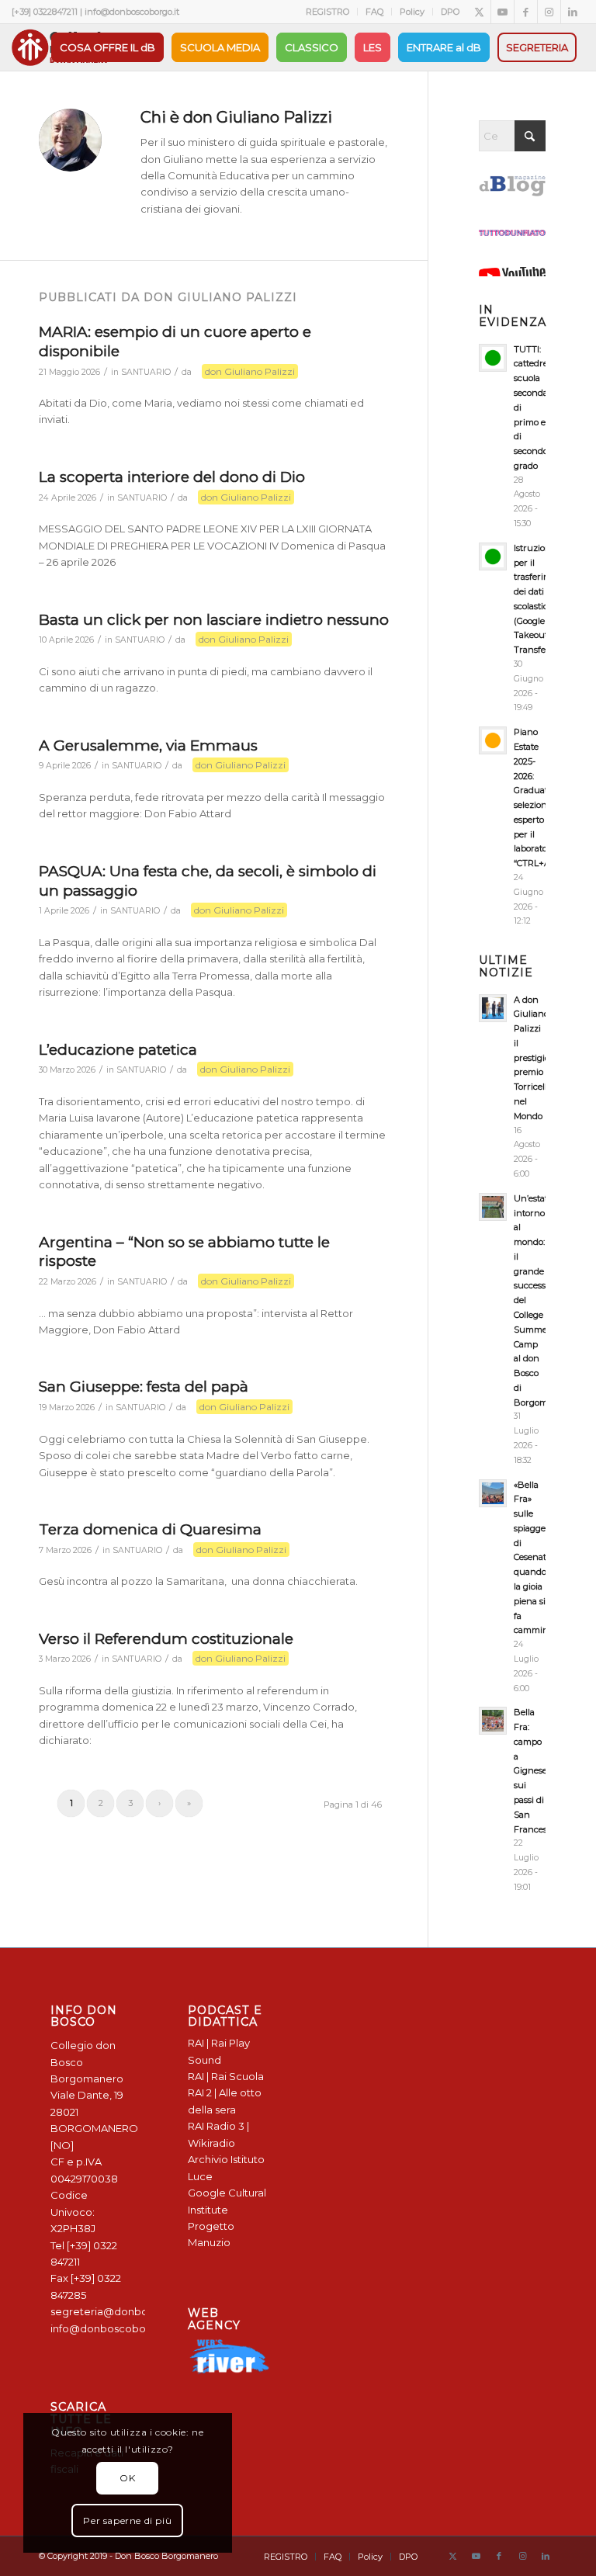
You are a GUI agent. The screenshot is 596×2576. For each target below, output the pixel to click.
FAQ (374, 12)
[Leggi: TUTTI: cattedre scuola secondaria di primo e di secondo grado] (493, 358)
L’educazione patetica (118, 1050)
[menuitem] (328, 12)
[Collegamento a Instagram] (549, 12)
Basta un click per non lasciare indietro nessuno (214, 620)
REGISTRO (327, 12)
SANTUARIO (146, 372)
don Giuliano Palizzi (250, 371)
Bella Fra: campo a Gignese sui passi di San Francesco (535, 1770)
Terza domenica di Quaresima (150, 1529)
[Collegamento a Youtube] (502, 12)
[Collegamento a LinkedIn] (573, 12)
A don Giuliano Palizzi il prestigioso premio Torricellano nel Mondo (538, 1058)
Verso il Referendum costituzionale (166, 1639)
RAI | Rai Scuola (226, 2076)
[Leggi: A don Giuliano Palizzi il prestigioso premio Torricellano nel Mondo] (493, 1008)
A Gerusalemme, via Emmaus (148, 745)
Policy (412, 12)
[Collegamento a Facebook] (526, 12)
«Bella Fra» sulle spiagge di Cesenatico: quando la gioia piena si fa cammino (537, 1558)
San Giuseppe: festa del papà (144, 1387)
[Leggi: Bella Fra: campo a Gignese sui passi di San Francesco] (493, 1721)
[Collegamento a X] (479, 12)
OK (127, 2478)
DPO (450, 12)
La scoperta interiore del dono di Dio (172, 477)
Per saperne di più (127, 2521)
